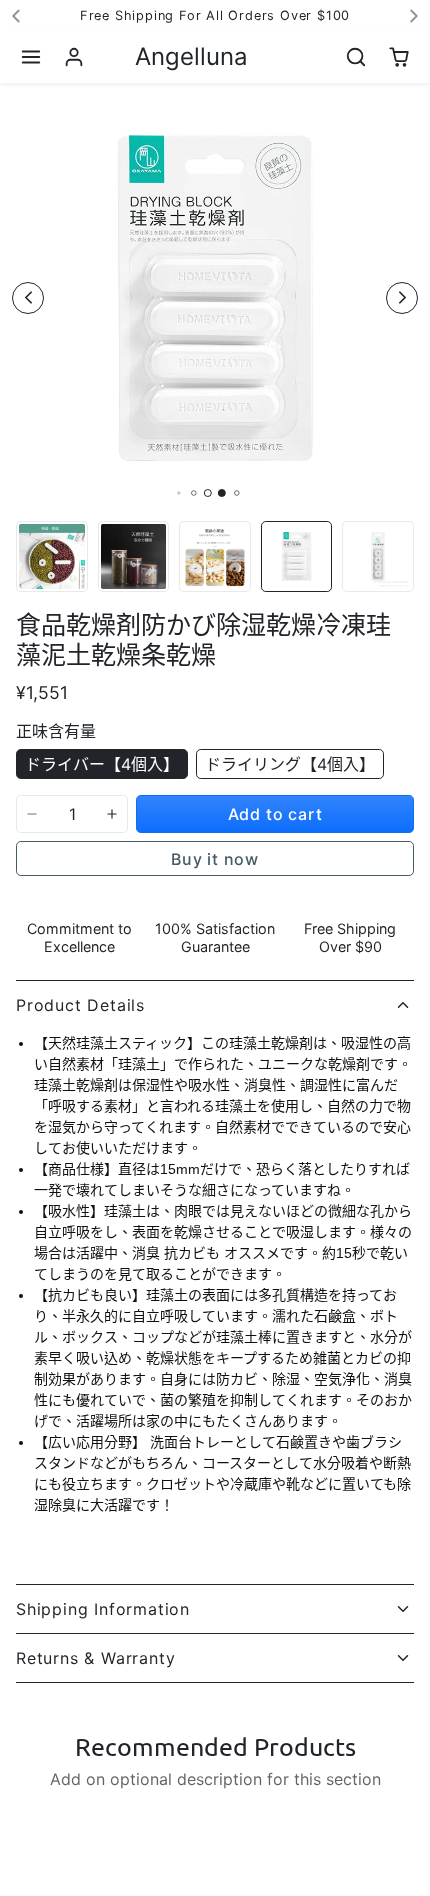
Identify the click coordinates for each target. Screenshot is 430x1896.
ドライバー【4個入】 (102, 764)
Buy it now (215, 859)
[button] (31, 57)
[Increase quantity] (112, 814)
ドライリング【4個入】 (290, 764)
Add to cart (275, 814)
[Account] (74, 57)
